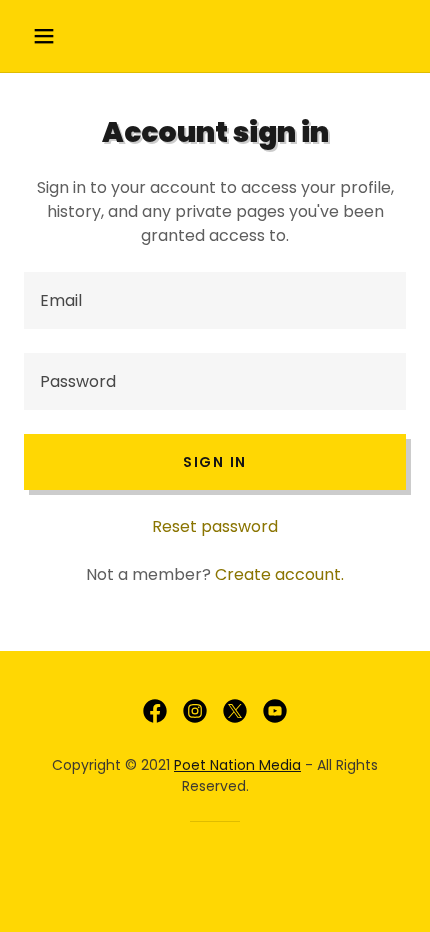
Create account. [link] (279, 574)
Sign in (215, 462)
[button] (52, 36)
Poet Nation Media (237, 765)
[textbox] (215, 300)
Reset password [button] (215, 526)
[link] (155, 711)
